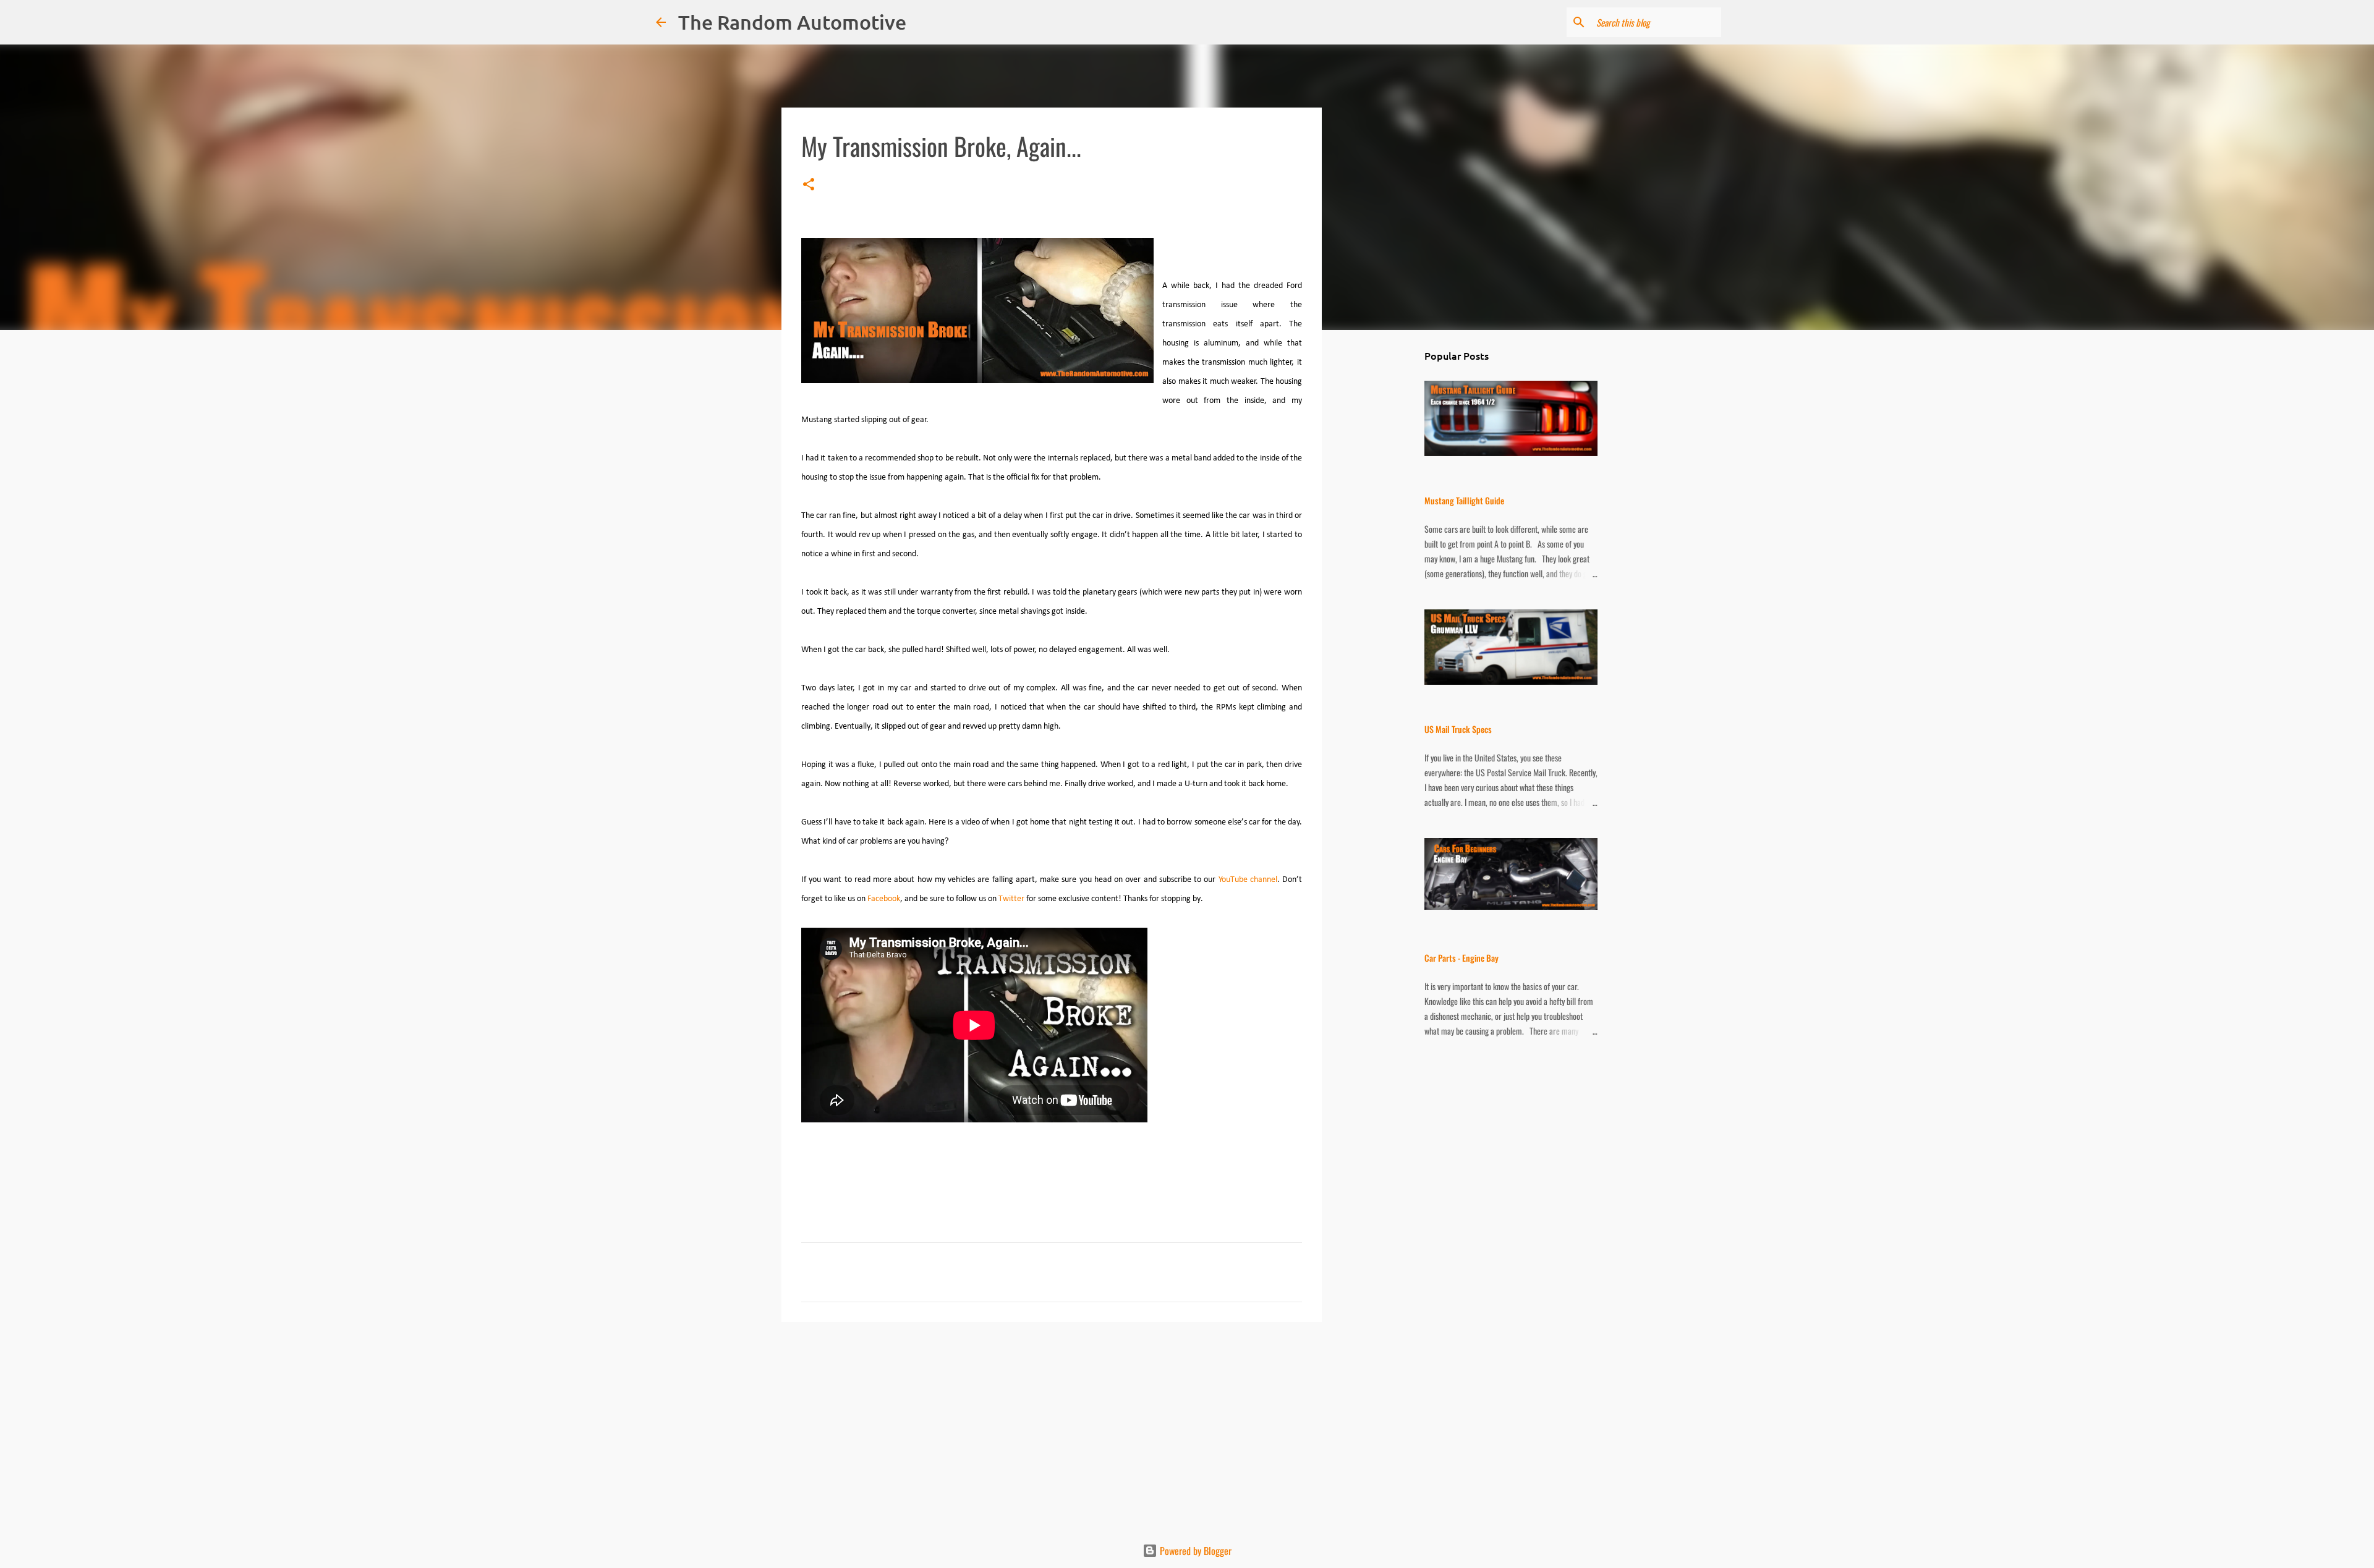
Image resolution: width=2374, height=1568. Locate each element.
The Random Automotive (792, 22)
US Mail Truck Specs (1458, 729)
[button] (809, 185)
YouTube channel (1248, 880)
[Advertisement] (1052, 1427)
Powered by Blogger (1194, 1551)
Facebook (884, 899)
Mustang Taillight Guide (1464, 500)
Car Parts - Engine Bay (1461, 958)
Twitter (1011, 899)
